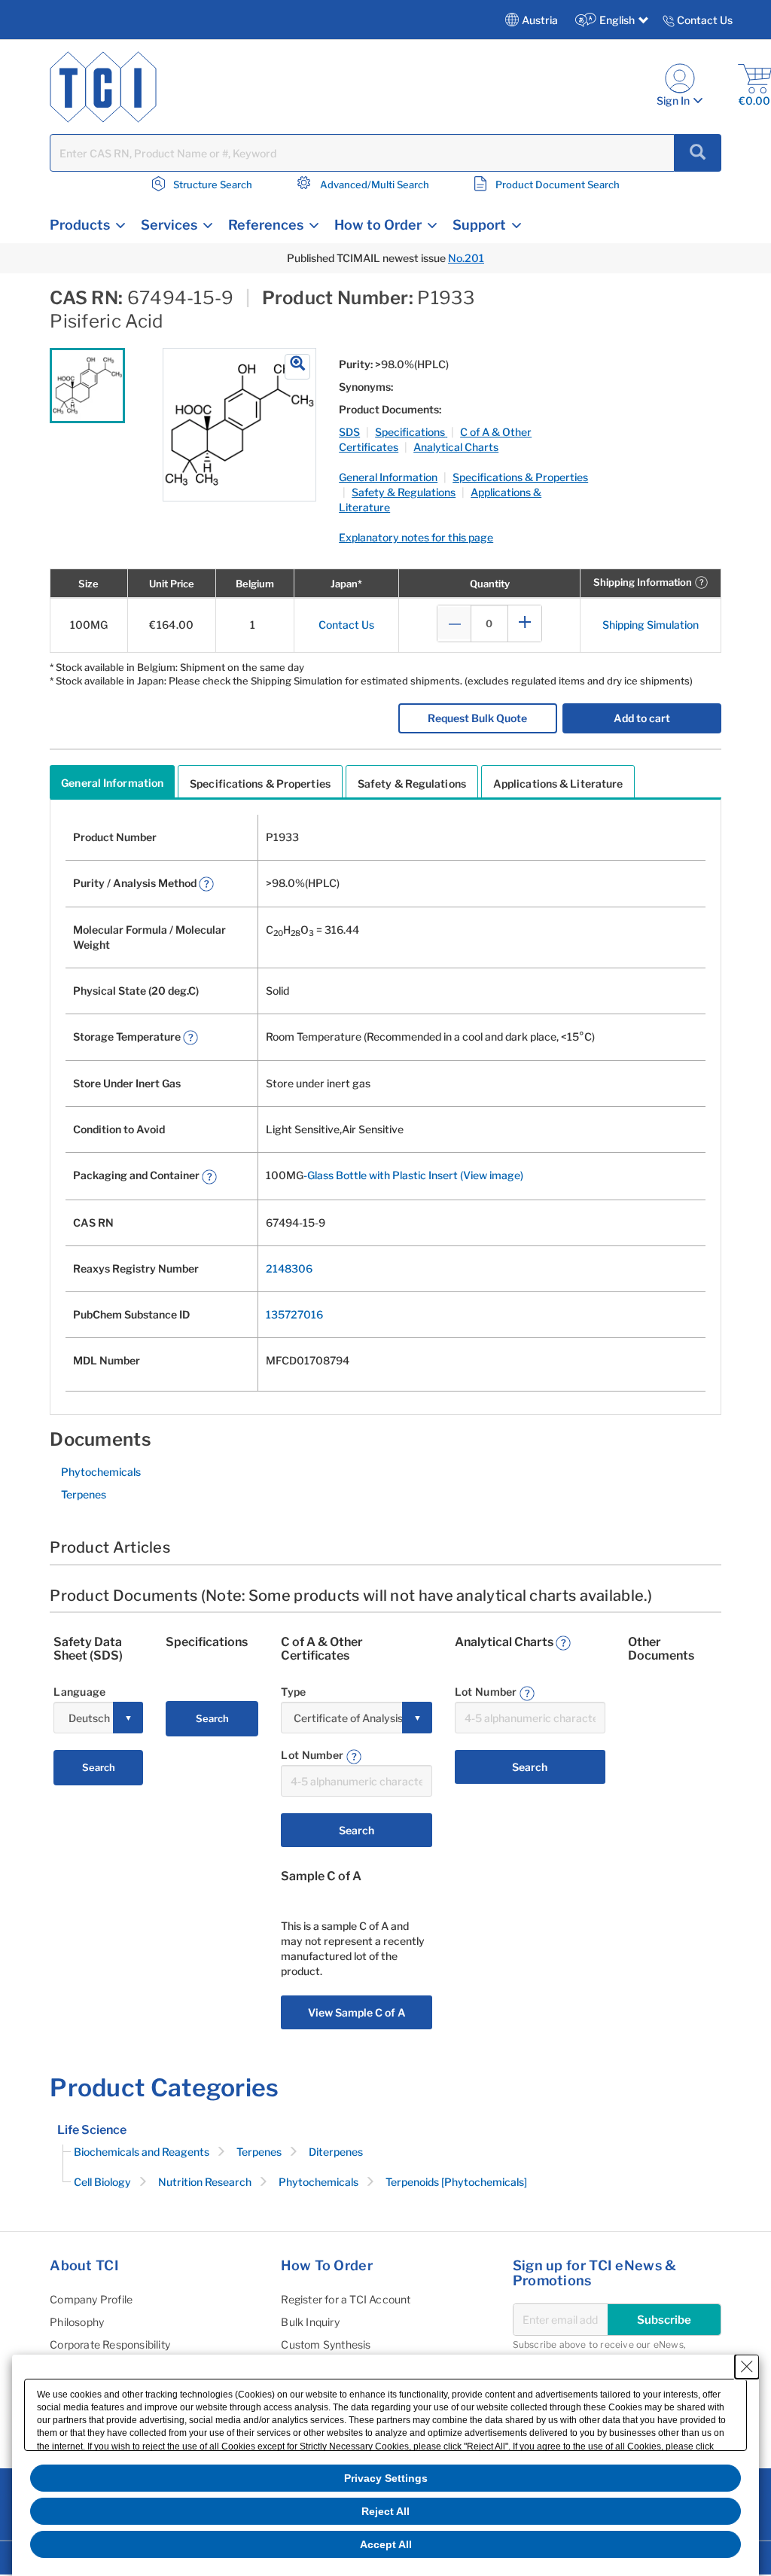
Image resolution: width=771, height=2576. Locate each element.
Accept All (386, 2544)
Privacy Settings (386, 2478)
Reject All (385, 2511)
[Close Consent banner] (747, 2367)
